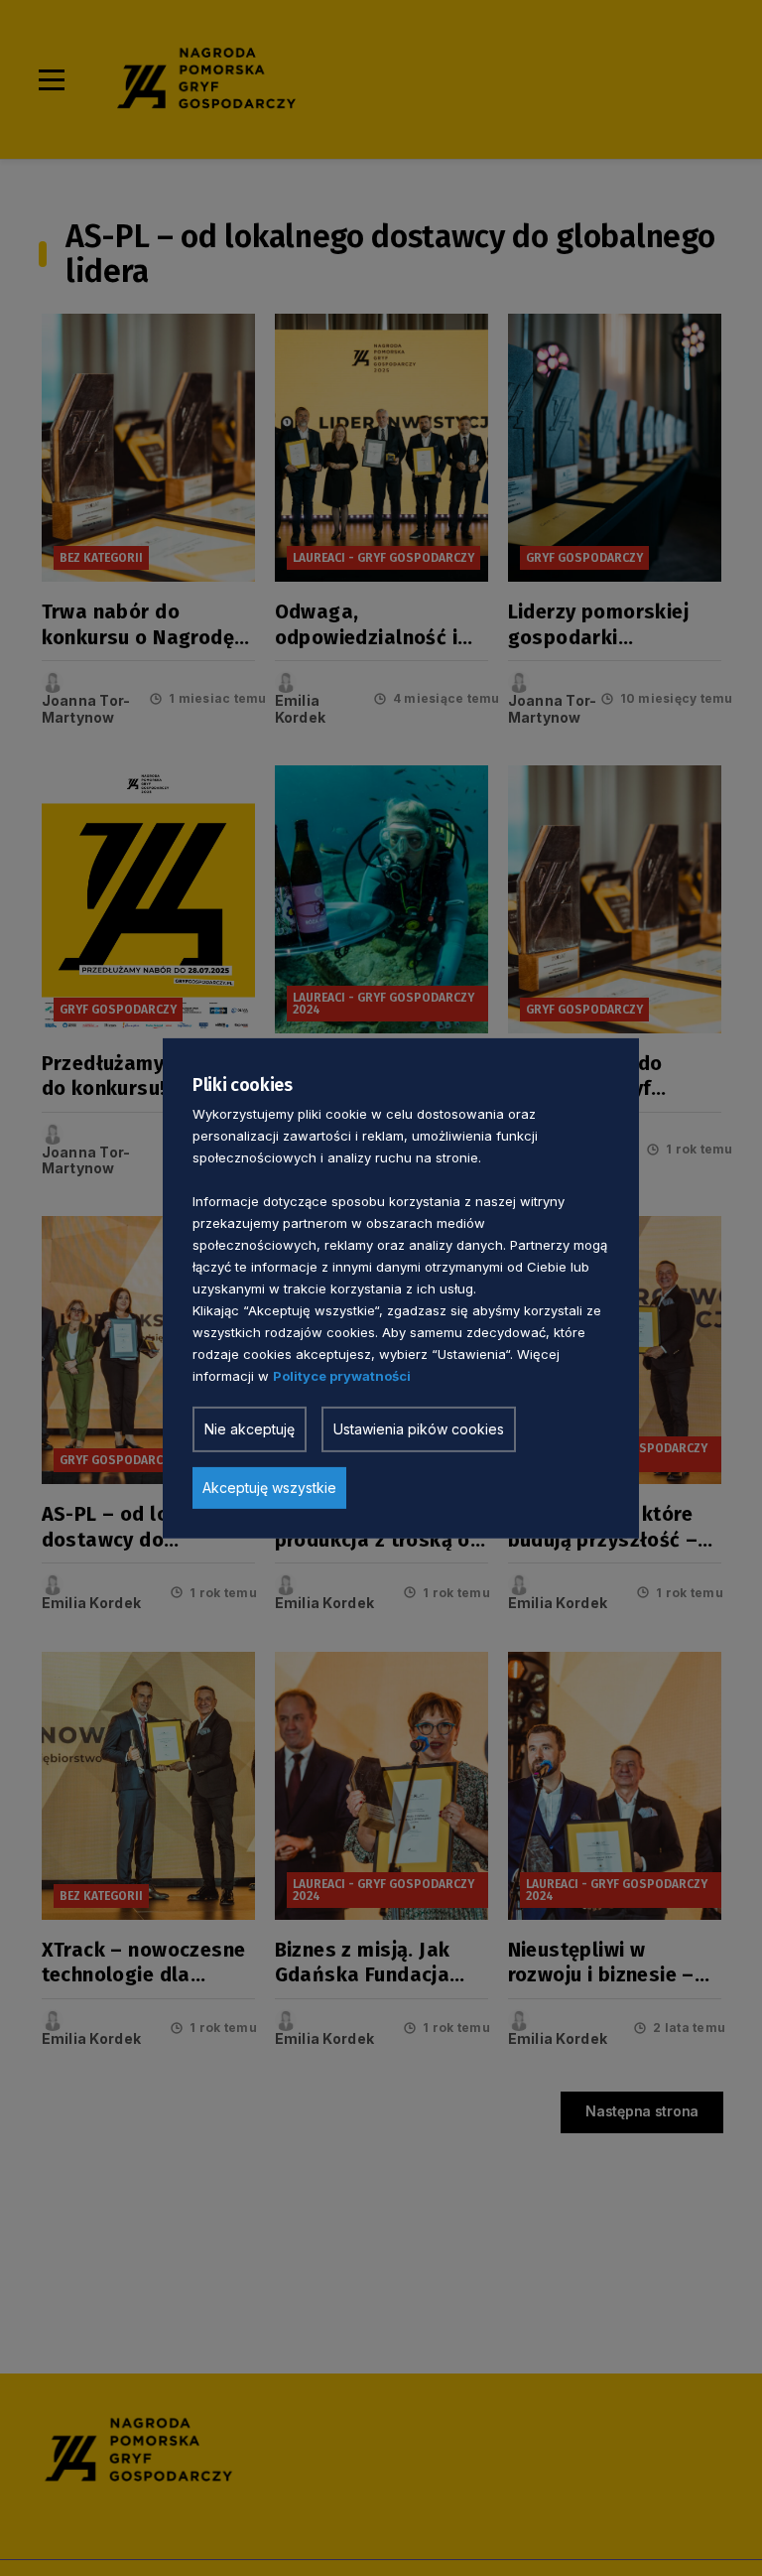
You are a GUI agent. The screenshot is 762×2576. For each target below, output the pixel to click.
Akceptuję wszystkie (269, 1488)
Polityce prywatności (342, 1376)
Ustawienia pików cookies (419, 1429)
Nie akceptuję (250, 1429)
